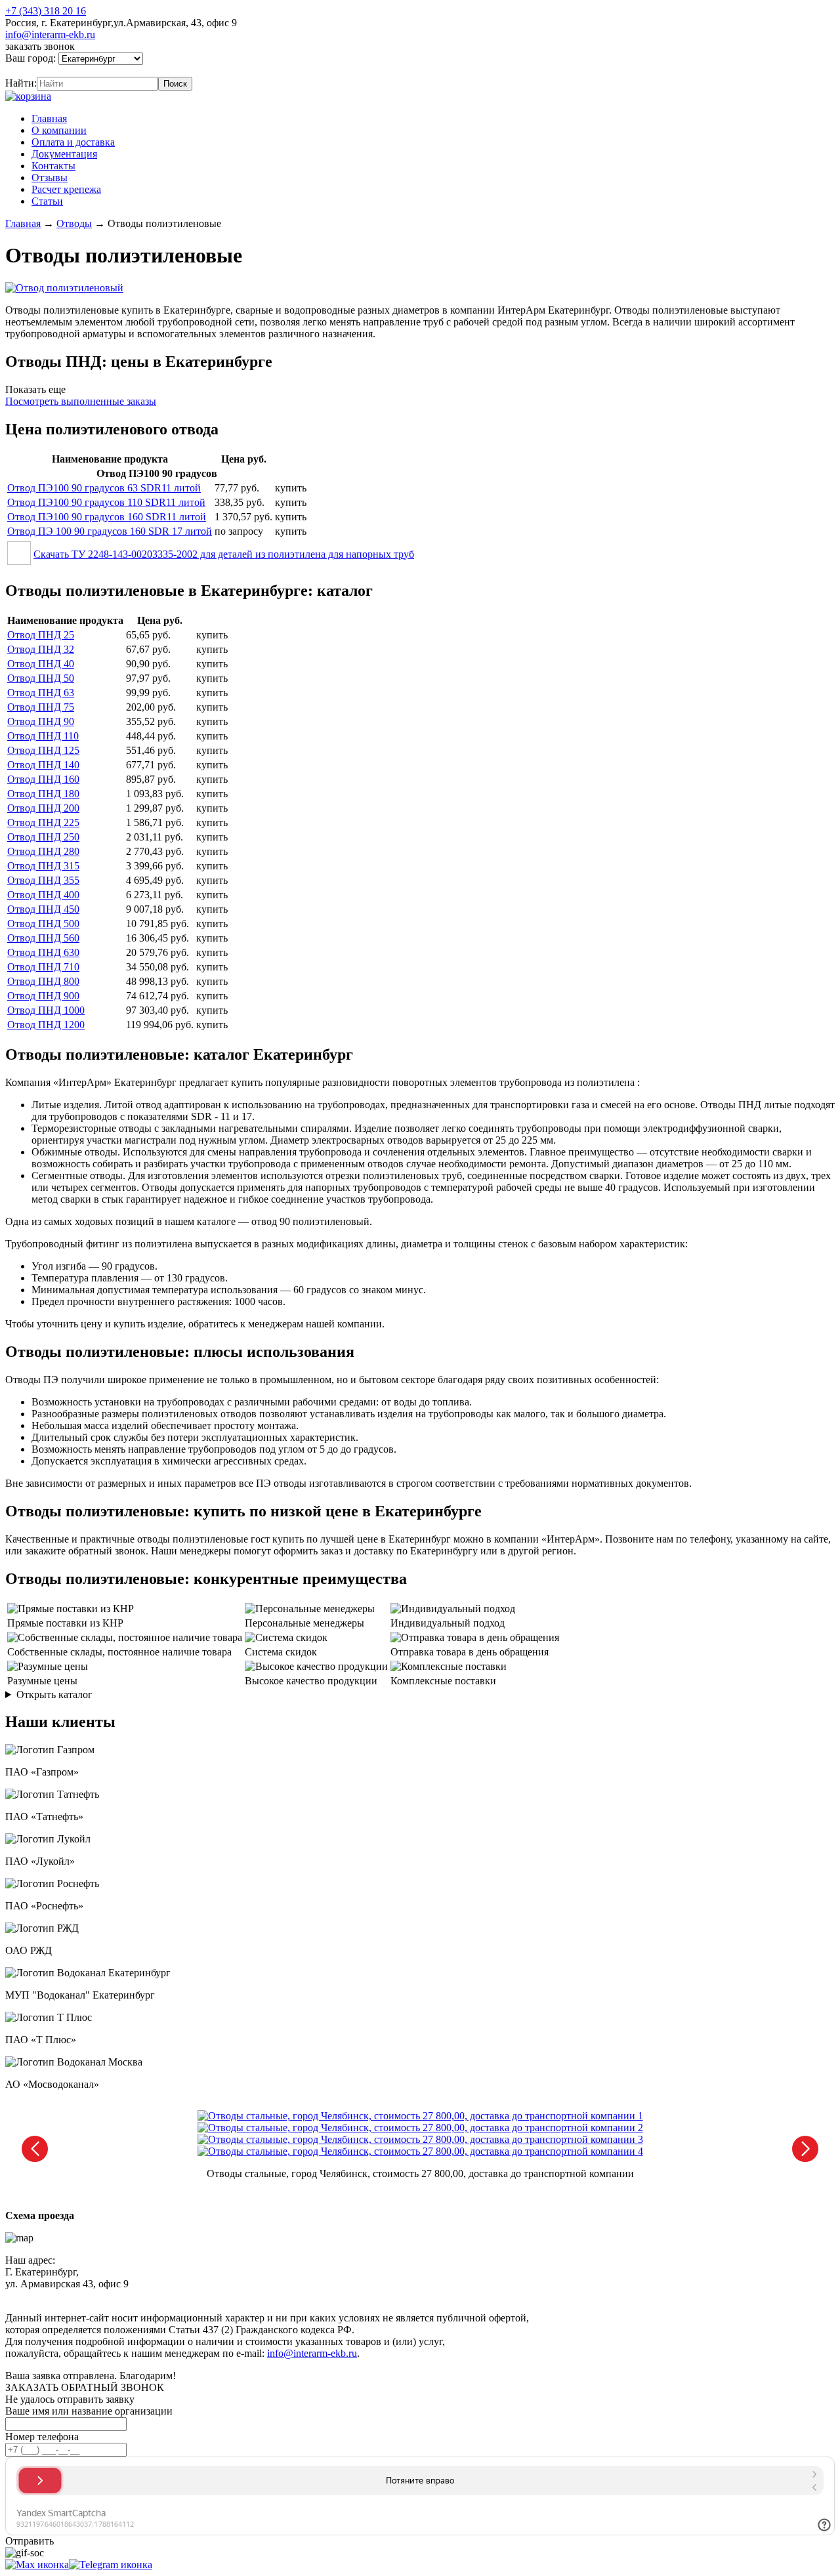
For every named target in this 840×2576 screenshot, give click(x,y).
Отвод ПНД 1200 (46, 1025)
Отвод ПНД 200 (43, 808)
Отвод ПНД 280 (43, 851)
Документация (64, 154)
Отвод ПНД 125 (43, 750)
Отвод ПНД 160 (43, 779)
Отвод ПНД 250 (43, 837)
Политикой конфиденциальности (306, 2296)
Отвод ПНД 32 (41, 649)
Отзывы (50, 177)
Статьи (47, 201)
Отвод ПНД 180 (43, 794)
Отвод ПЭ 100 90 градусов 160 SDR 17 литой (110, 531)
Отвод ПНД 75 (41, 707)
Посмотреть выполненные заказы (81, 401)
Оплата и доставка (73, 142)
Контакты (53, 166)
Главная (49, 118)
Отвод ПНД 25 (41, 635)
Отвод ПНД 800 (43, 981)
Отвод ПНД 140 (43, 765)
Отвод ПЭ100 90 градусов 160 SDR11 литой (107, 517)
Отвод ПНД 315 (43, 866)
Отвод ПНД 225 (43, 822)
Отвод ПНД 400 (43, 895)
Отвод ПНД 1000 (46, 1010)
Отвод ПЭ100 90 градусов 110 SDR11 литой (106, 502)
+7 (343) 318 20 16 (46, 11)
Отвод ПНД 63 (41, 693)
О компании (59, 130)
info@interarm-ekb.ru (50, 34)
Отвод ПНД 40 (41, 664)
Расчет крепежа (66, 189)
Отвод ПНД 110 (43, 736)
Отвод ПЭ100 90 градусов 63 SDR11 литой (104, 488)
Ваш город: (32, 58)
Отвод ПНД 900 (43, 996)
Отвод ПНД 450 (43, 909)
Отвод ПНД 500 (43, 924)
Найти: (21, 83)
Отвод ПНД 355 (43, 880)
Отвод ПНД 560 (43, 938)
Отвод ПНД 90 (41, 721)
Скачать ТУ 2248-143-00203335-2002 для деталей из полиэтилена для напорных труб (224, 554)
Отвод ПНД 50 (41, 678)
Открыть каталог (54, 1694)
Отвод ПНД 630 (43, 952)
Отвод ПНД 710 (43, 967)
